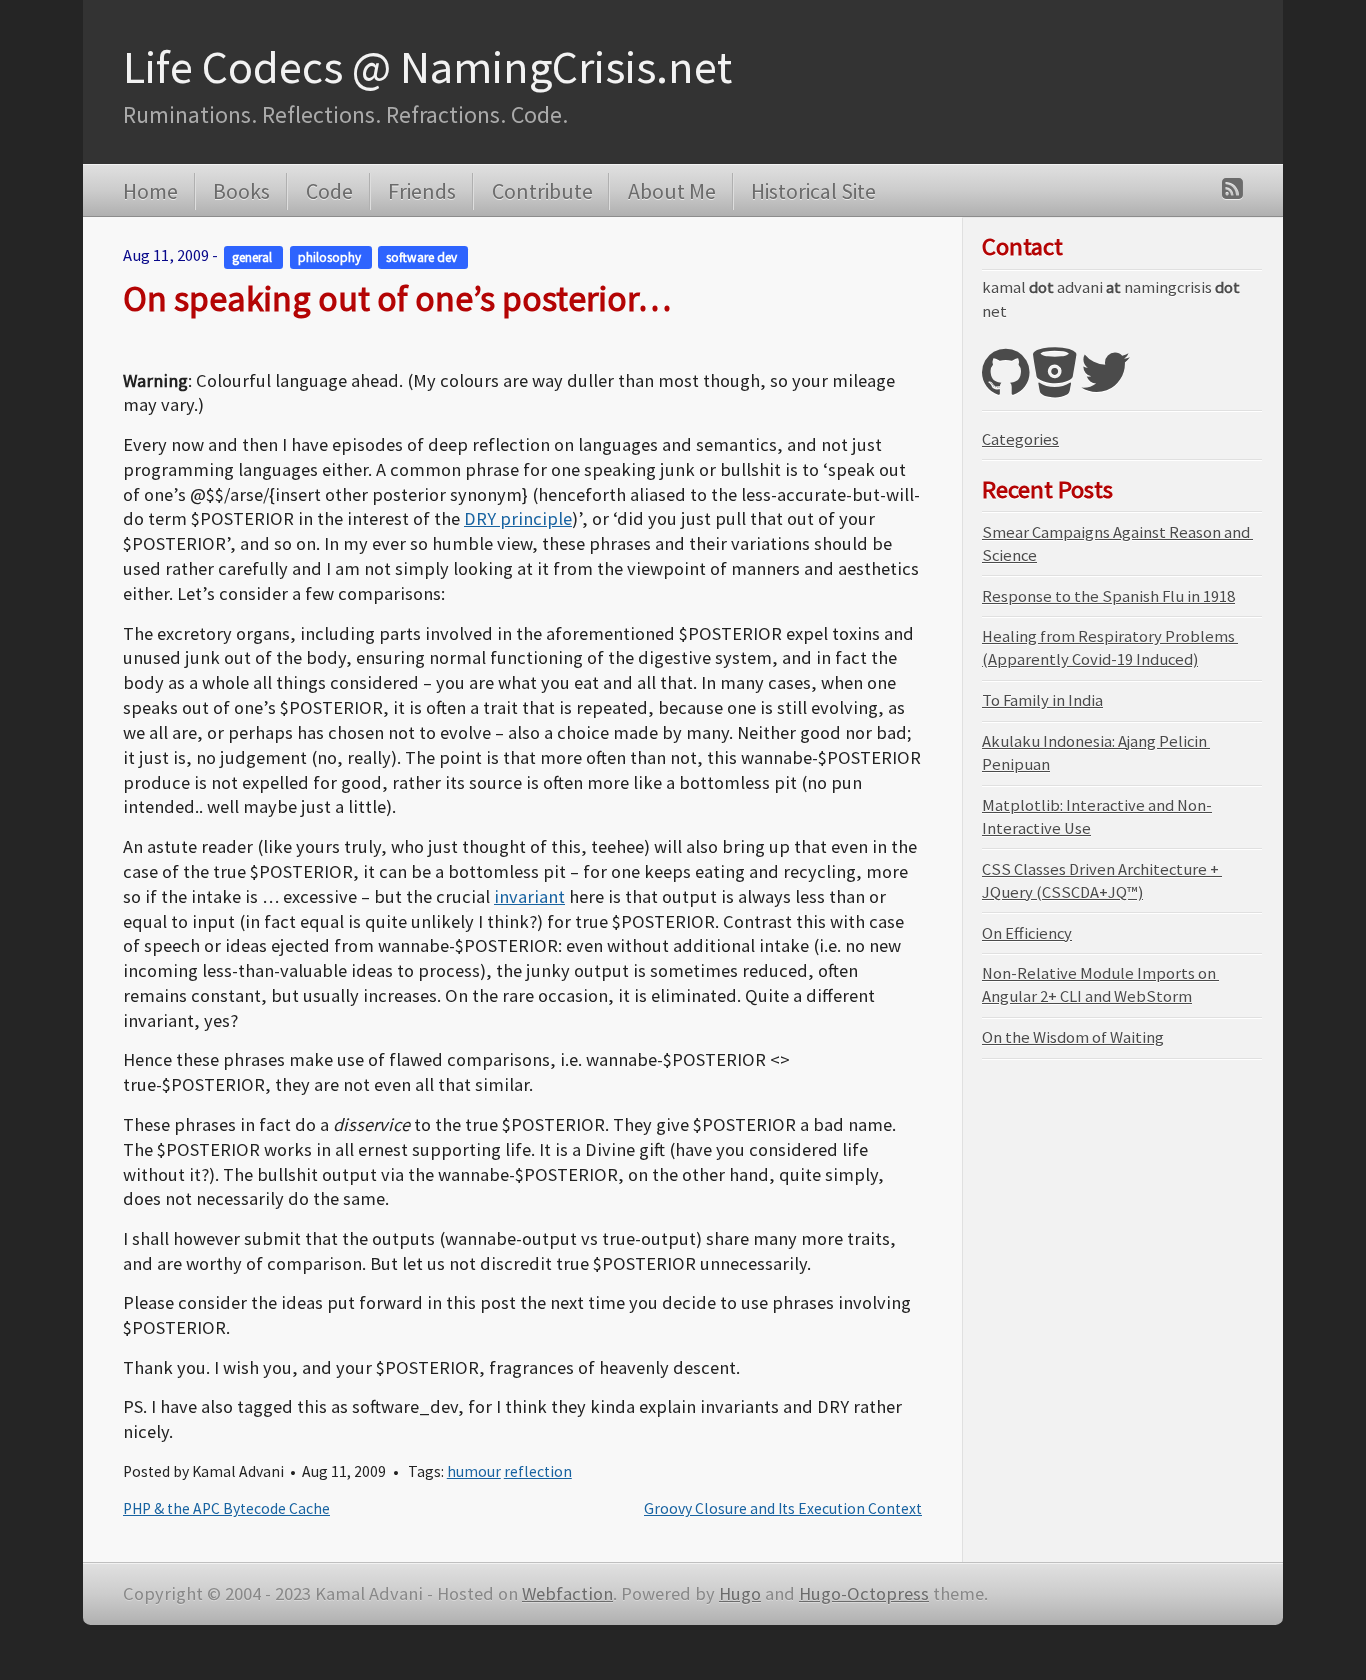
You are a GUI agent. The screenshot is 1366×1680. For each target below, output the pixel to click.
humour (474, 1471)
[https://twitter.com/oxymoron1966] (1105, 385)
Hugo (740, 1593)
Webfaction (567, 1593)
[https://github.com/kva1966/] (1005, 385)
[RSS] (1232, 188)
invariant (529, 896)
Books (241, 191)
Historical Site (813, 191)
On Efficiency (1027, 933)
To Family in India (1042, 700)
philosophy (331, 256)
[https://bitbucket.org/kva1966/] (1054, 385)
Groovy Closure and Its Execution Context (783, 1508)
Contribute (542, 191)
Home (150, 191)
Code (329, 191)
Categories (1020, 439)
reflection (538, 1471)
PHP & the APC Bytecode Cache (226, 1508)
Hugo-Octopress (864, 1593)
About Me (671, 191)
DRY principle (518, 518)
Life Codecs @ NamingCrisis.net (427, 67)
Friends (422, 191)
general (253, 256)
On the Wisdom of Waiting (1073, 1037)
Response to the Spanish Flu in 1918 (1108, 596)
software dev (423, 256)
